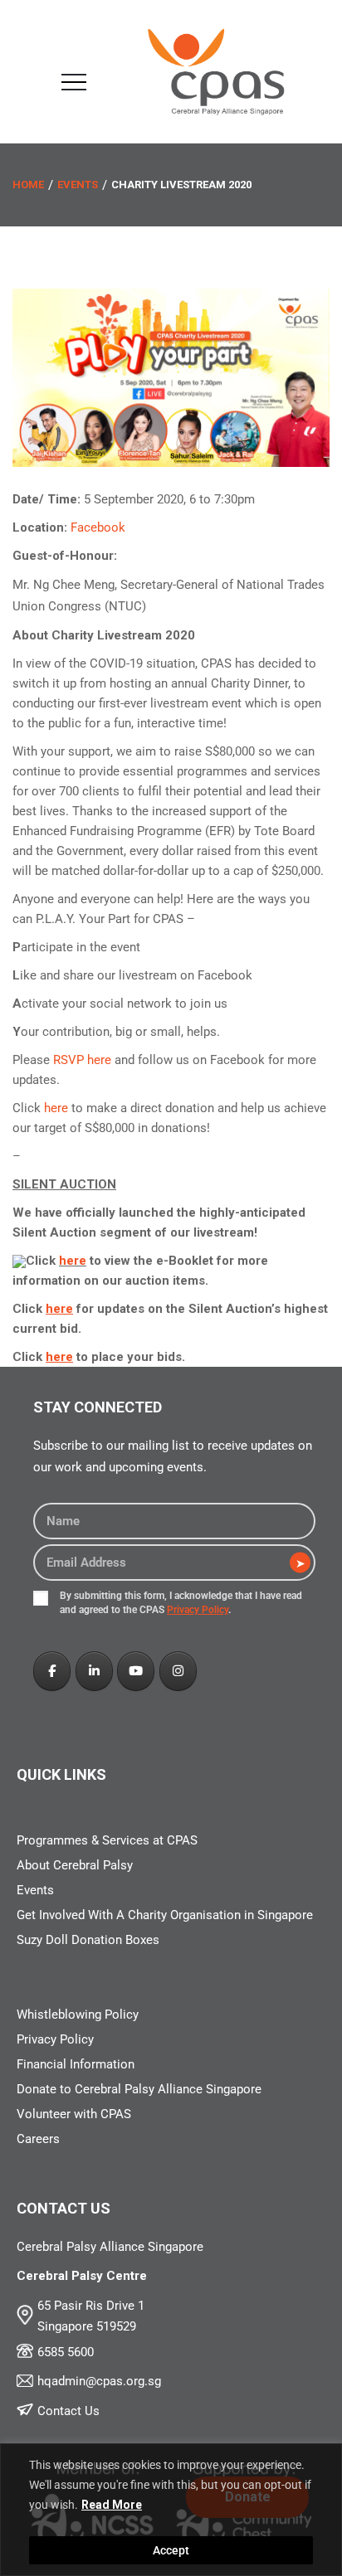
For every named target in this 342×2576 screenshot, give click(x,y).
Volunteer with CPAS (74, 2114)
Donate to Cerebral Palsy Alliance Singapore (139, 2089)
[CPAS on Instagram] (178, 1671)
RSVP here (82, 1060)
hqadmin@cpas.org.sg (99, 2381)
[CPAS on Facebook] (52, 1671)
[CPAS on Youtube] (136, 1671)
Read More (112, 2505)
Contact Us (68, 2411)
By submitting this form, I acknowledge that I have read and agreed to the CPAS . (181, 1603)
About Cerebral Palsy (75, 1865)
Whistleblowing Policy (78, 2015)
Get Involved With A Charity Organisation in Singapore (165, 1915)
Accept (171, 2550)
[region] (171, 2510)
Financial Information (76, 2064)
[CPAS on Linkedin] (94, 1671)
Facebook (98, 527)
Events (78, 185)
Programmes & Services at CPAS (107, 1840)
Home (28, 185)
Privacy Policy (198, 1610)
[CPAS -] (216, 71)
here (56, 1108)
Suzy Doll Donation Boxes (88, 1940)
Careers (38, 2139)
